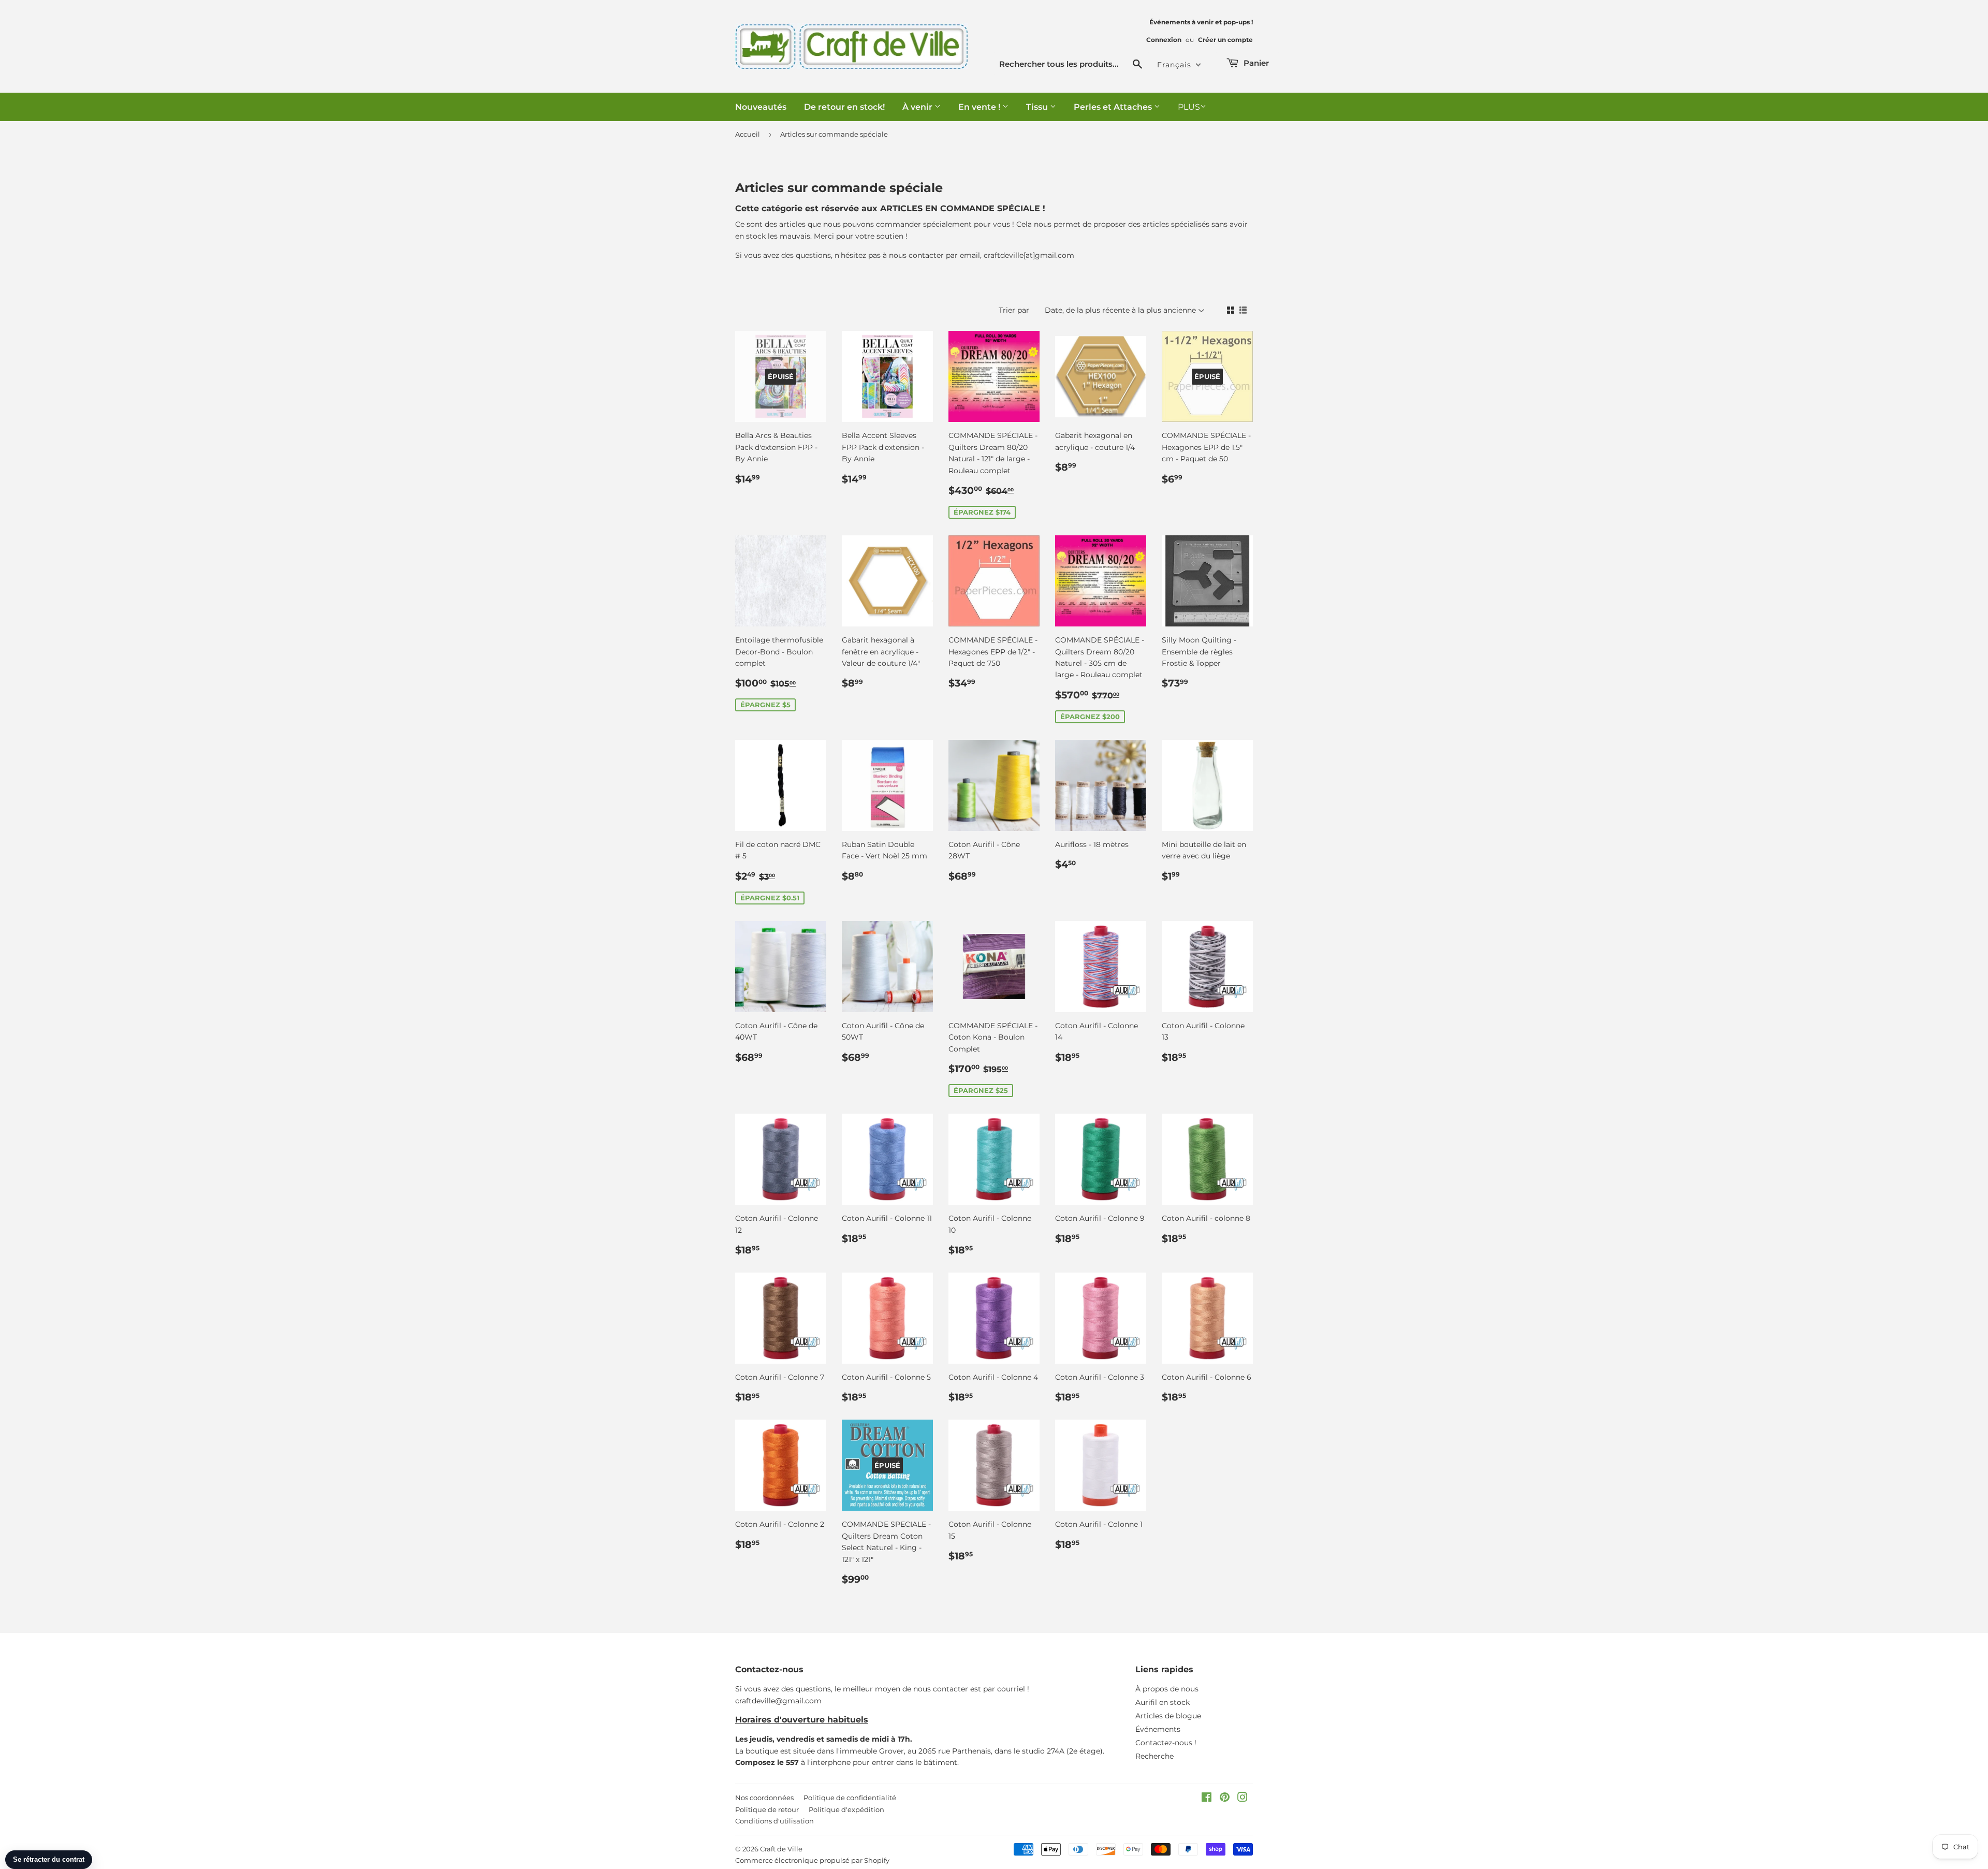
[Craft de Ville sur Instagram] (1242, 1799)
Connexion (1164, 40)
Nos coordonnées (764, 1798)
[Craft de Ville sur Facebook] (1207, 1799)
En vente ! (980, 107)
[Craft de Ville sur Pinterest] (1225, 1799)
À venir (918, 107)
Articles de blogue (1168, 1716)
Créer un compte (1225, 40)
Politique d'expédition (846, 1809)
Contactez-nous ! (1166, 1743)
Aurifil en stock (1163, 1702)
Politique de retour (767, 1809)
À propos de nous (1167, 1689)
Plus (1189, 107)
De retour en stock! (844, 107)
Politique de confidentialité (850, 1798)
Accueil (748, 134)
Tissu (1038, 107)
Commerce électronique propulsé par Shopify (812, 1860)
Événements (1158, 1729)
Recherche (1154, 1756)
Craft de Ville (781, 1849)
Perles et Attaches (1114, 107)
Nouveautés (761, 107)
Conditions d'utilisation (774, 1821)
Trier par (1014, 310)
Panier (1255, 63)
